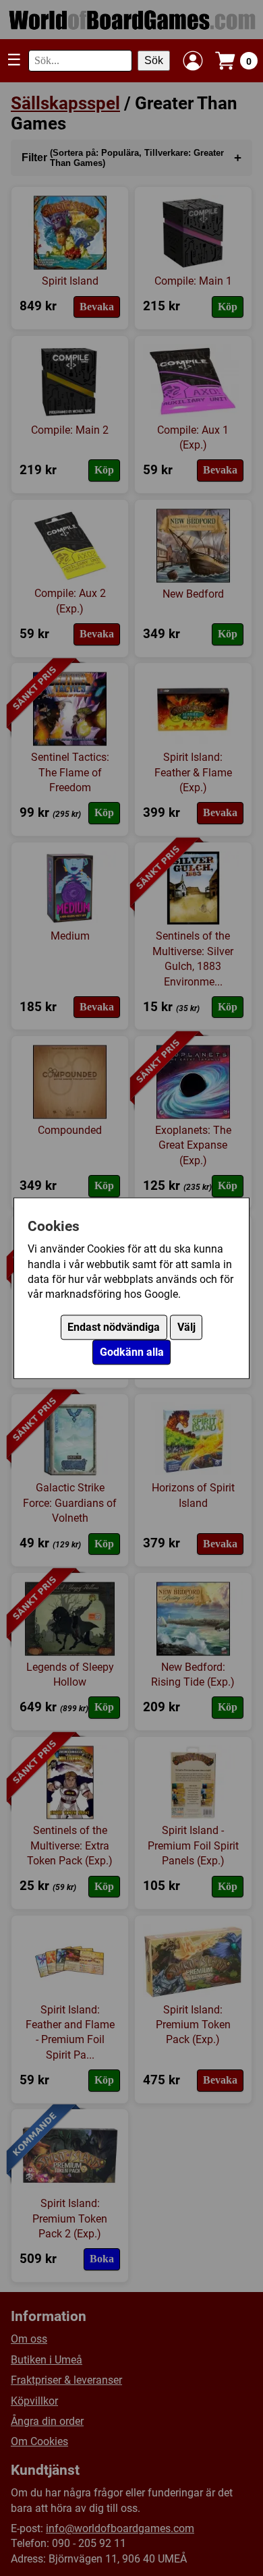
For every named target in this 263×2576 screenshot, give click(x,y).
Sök (154, 60)
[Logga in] (193, 61)
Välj (186, 1327)
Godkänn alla (132, 1352)
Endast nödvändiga (114, 1327)
